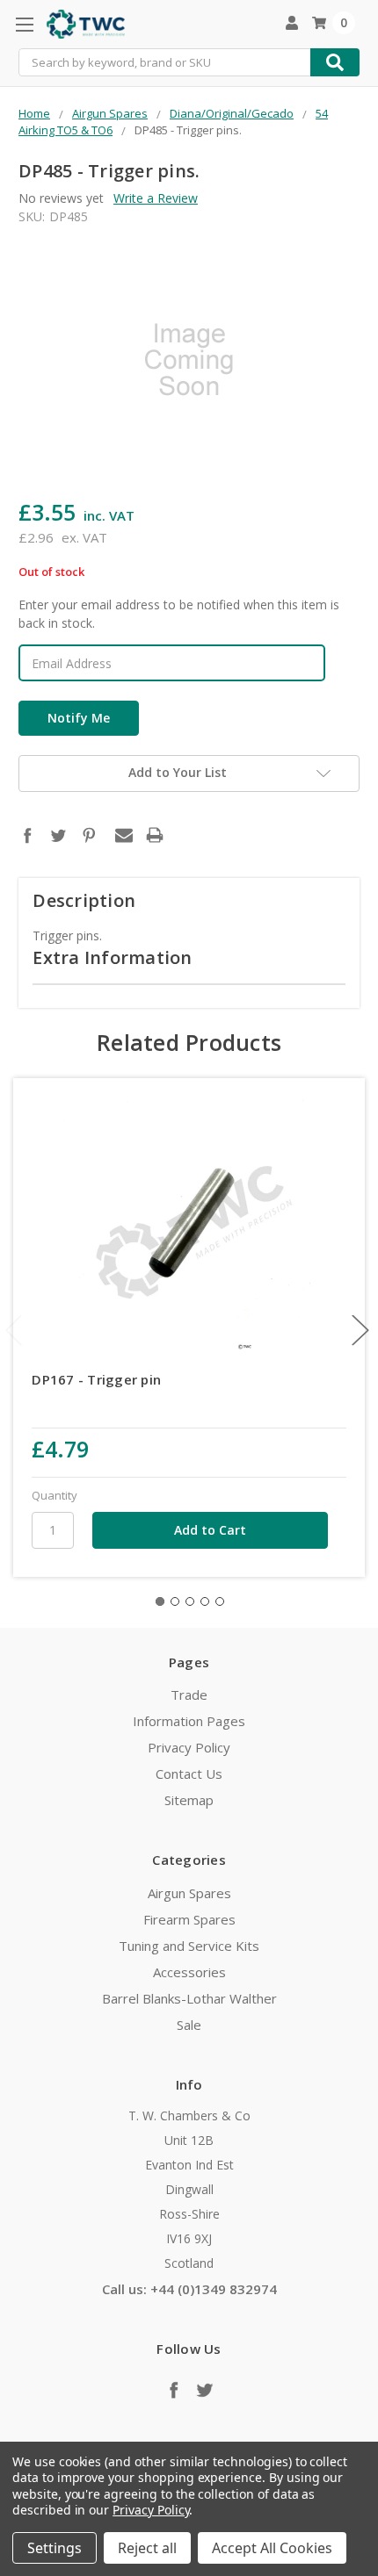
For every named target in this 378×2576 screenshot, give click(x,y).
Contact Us (189, 1774)
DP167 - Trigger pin (96, 1379)
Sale (189, 2025)
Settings (55, 2548)
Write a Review (156, 198)
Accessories (189, 1972)
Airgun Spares (189, 1893)
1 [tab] (160, 1601)
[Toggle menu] (24, 24)
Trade (189, 1695)
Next (360, 1331)
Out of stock (51, 572)
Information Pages (189, 1721)
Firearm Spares (189, 1919)
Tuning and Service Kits (189, 1946)
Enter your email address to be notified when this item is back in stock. (179, 614)
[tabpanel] (189, 1328)
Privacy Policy (189, 1747)
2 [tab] (175, 1601)
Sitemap (189, 1800)
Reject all (147, 2548)
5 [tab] (220, 1601)
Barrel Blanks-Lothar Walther (189, 1998)
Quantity (55, 1495)
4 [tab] (205, 1601)
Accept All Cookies (272, 2548)
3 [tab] (190, 1601)
